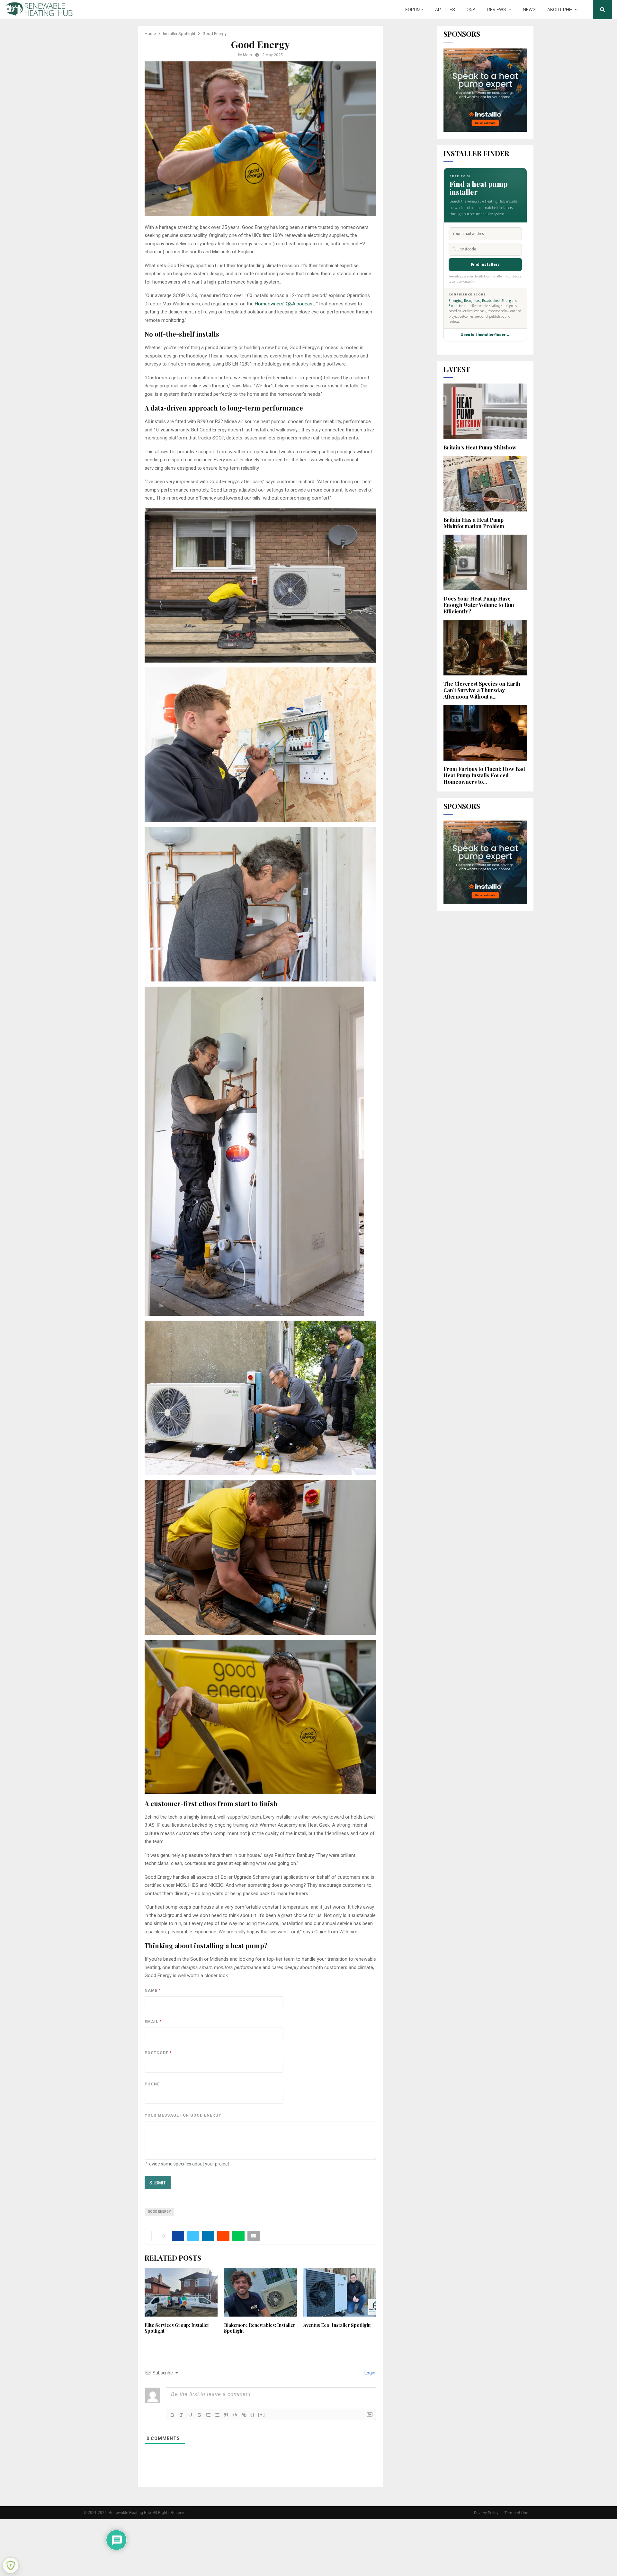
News (529, 10)
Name (152, 1991)
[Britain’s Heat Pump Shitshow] (485, 411)
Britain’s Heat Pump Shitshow (480, 447)
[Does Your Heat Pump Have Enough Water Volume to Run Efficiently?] (485, 562)
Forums (414, 10)
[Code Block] (235, 2415)
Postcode (158, 2053)
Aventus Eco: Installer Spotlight (337, 2325)
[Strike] (199, 2415)
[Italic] (181, 2415)
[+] (262, 2414)
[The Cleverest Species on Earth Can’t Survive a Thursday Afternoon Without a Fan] (485, 648)
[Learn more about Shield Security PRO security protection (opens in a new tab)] (11, 2565)
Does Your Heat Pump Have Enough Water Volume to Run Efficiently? (479, 605)
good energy (159, 2212)
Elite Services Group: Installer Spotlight (177, 2328)
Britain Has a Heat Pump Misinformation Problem (474, 523)
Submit (158, 2183)
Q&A (471, 10)
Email (153, 2022)
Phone (152, 2084)
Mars (247, 55)
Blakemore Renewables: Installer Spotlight (260, 2328)
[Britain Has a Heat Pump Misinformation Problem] (485, 484)
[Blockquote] (226, 2415)
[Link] (244, 2415)
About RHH (560, 10)
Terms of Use (516, 2513)
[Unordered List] (217, 2415)
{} (253, 2414)
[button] (260, 585)
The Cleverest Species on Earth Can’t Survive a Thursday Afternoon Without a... (482, 690)
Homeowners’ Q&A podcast (284, 304)
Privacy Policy (486, 2513)
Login (369, 2373)
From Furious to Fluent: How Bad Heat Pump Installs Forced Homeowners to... (484, 775)
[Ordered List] (208, 2415)
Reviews (497, 10)
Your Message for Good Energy (183, 2115)
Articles (445, 10)
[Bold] (172, 2415)
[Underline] (190, 2415)
